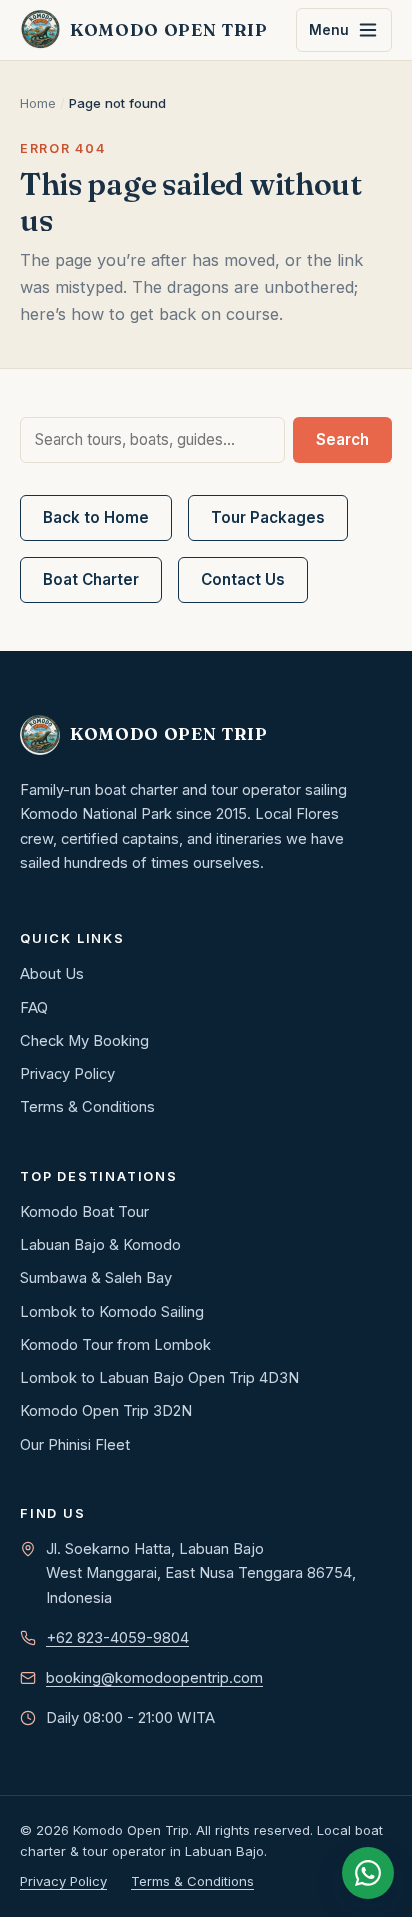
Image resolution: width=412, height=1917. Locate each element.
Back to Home (96, 517)
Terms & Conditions (87, 1107)
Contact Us (243, 579)
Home (38, 103)
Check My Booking (84, 1041)
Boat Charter (91, 579)
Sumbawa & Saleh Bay (96, 1278)
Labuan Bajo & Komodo (100, 1245)
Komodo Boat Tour (84, 1212)
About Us (52, 974)
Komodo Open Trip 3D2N (106, 1411)
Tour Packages (268, 517)
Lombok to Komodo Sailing (112, 1312)
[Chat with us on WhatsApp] (368, 1873)
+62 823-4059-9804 (117, 1638)
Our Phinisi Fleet (75, 1445)
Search (342, 439)
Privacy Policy (67, 1074)
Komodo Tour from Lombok (115, 1345)
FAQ (34, 1008)
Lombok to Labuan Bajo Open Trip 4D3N (159, 1378)
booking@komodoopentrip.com (154, 1678)
